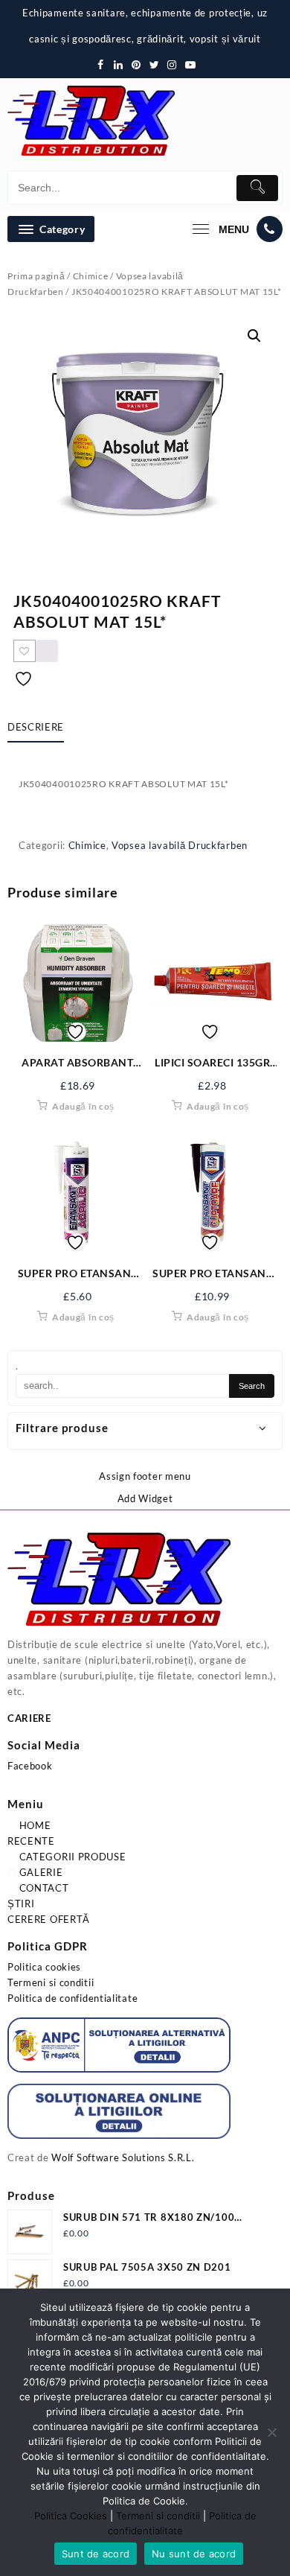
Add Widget (145, 1498)
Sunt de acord (96, 2554)
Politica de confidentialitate (72, 1998)
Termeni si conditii (51, 1982)
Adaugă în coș (83, 1106)
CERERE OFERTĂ (49, 1919)
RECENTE (31, 1841)
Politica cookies (44, 1967)
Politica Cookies (71, 2516)
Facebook (30, 1766)
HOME (34, 1825)
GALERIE (40, 1872)
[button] (254, 336)
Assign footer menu (145, 1476)
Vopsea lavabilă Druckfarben (180, 845)
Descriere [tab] (36, 727)
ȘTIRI (21, 1904)
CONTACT (43, 1888)
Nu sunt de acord (194, 2554)
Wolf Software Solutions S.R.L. (123, 2157)
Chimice (91, 276)
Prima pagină (36, 276)
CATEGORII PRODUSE (71, 1857)
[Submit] (257, 188)
